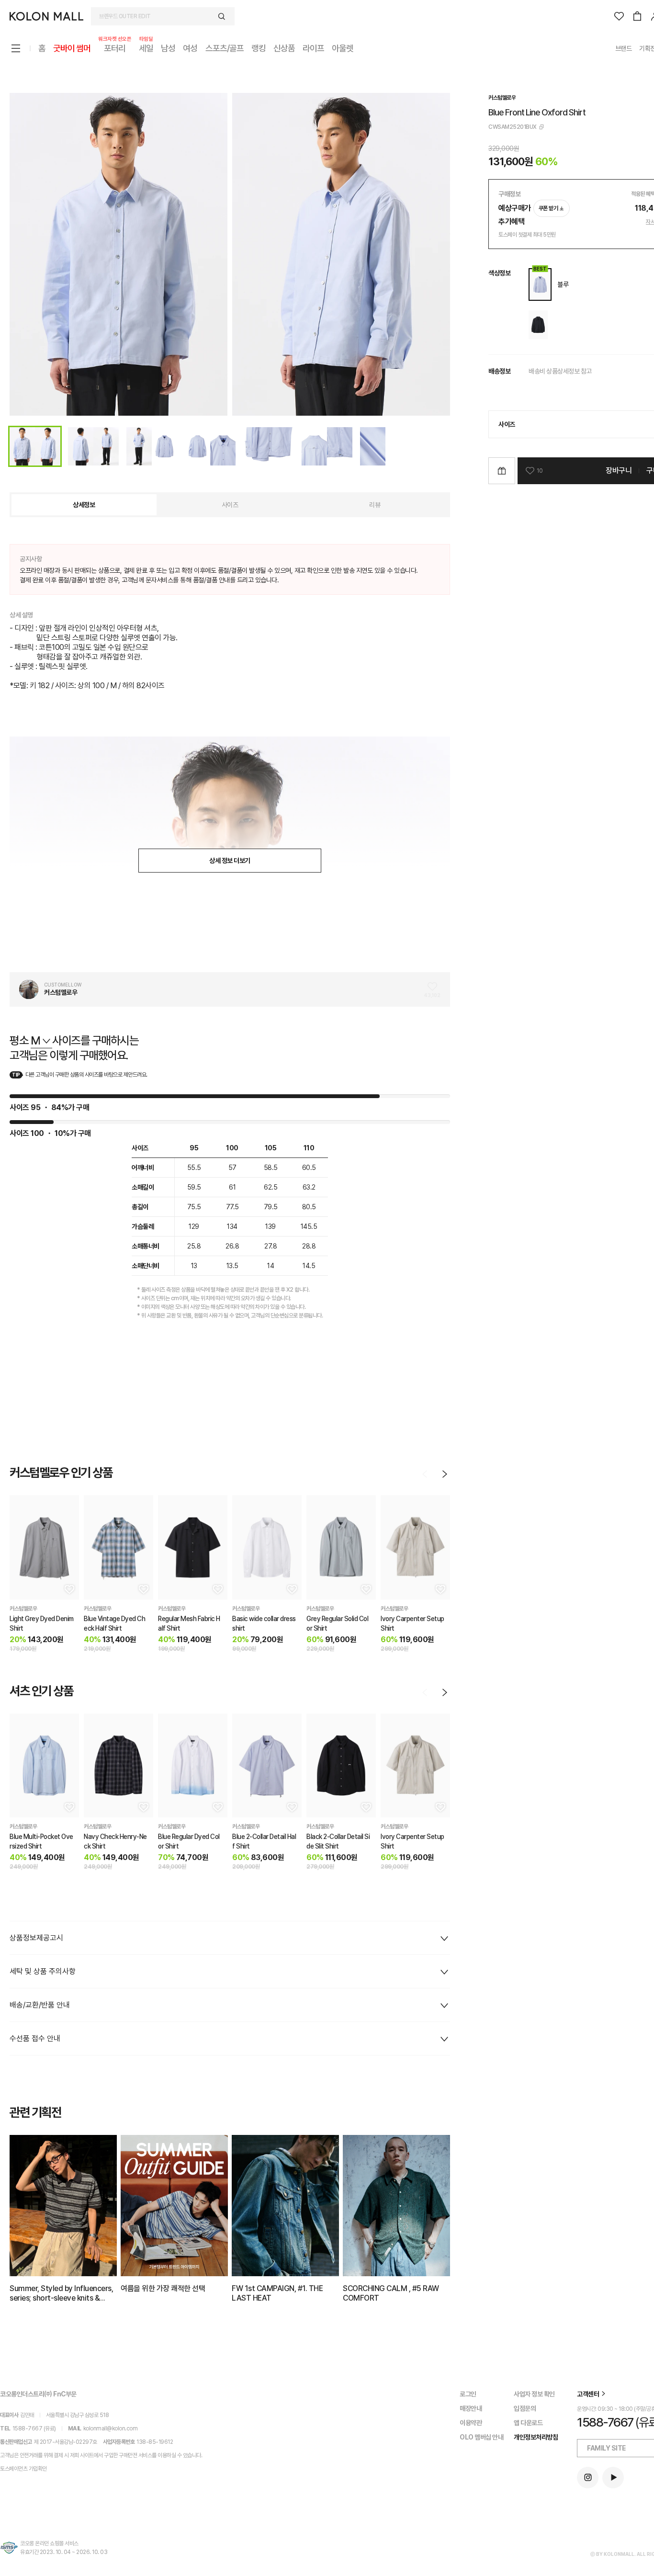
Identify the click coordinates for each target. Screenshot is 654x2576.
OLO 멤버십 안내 (481, 2437)
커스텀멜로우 (502, 98)
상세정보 (84, 505)
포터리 (115, 48)
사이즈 (230, 505)
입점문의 (525, 2408)
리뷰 (375, 505)
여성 (190, 48)
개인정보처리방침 (536, 2437)
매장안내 (471, 2408)
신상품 (284, 48)
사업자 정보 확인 (534, 2394)
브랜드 (624, 48)
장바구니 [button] (619, 471)
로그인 (468, 2394)
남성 (168, 48)
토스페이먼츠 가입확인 (23, 2469)
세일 (146, 48)
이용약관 (471, 2423)
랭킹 (259, 48)
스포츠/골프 (225, 48)
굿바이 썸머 (72, 48)
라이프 (313, 48)
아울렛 (343, 48)
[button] (68, 1589)
